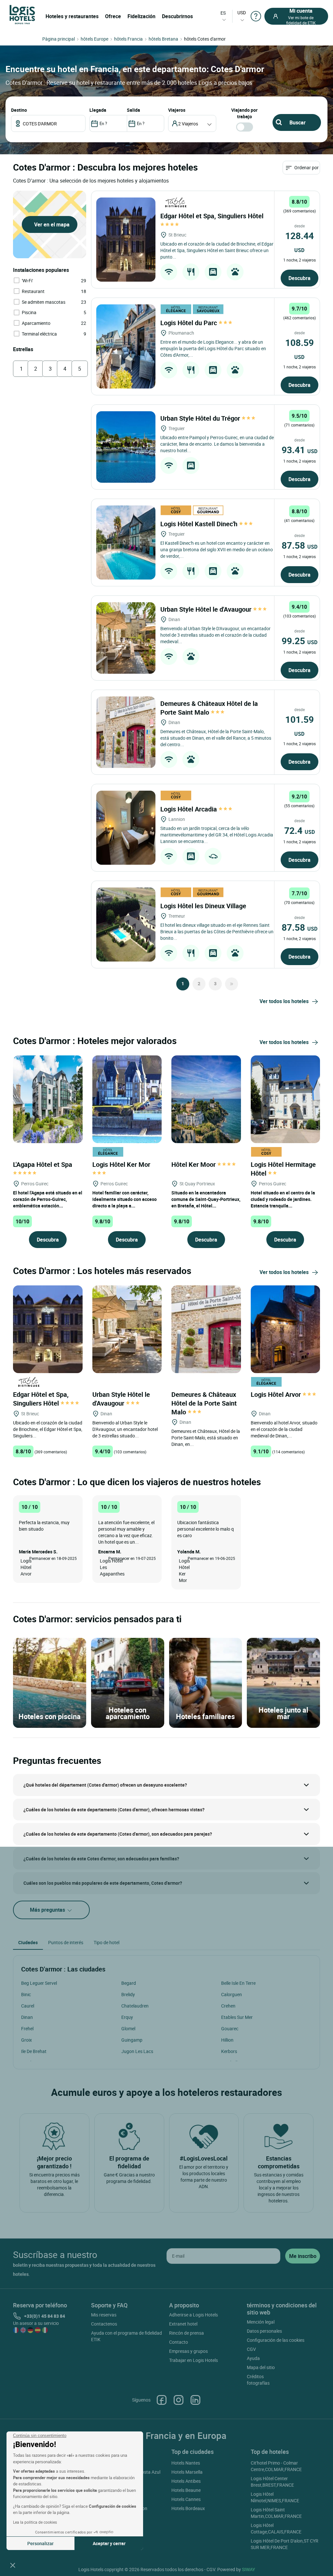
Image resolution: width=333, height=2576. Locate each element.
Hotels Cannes (186, 2499)
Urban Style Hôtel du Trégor (201, 418)
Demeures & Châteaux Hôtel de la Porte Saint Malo (209, 708)
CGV (251, 2349)
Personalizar (40, 2543)
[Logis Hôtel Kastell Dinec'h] (126, 542)
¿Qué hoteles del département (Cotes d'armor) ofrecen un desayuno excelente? (105, 1785)
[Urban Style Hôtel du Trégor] (126, 447)
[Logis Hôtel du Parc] (126, 346)
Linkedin (195, 2400)
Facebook (162, 2400)
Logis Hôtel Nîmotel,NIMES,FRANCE (275, 2497)
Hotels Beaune (186, 2490)
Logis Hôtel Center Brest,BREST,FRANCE (272, 2482)
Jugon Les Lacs (137, 2051)
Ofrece (113, 16)
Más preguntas (48, 1910)
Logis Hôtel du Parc (189, 323)
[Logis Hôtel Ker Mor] (127, 1098)
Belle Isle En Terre (238, 1983)
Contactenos (104, 2324)
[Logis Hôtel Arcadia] (126, 828)
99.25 (300, 641)
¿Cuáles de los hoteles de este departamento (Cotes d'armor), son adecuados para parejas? (118, 1834)
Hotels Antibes (186, 2481)
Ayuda (253, 2358)
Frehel (27, 2028)
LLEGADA (98, 110)
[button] (13, 2565)
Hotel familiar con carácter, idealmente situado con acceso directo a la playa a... (125, 1199)
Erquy (127, 2017)
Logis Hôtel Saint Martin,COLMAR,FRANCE (276, 2513)
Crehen (228, 2006)
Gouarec (230, 2028)
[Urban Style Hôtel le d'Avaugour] (126, 638)
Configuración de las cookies (276, 2340)
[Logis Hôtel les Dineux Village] (126, 925)
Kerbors (229, 2051)
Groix (27, 2040)
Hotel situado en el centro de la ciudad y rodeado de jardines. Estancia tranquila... (283, 1199)
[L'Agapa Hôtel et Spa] (48, 1098)
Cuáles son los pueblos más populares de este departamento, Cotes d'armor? (103, 1883)
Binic (26, 1994)
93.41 (300, 450)
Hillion (227, 2040)
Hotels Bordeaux (188, 2508)
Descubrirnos (177, 16)
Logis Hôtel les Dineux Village (204, 906)
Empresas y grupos (188, 2351)
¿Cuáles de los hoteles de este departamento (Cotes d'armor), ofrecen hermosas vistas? (114, 1810)
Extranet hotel (183, 2324)
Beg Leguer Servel (39, 1983)
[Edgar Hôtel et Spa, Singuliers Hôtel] (126, 240)
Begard (129, 1983)
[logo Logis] (22, 14)
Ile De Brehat (34, 2051)
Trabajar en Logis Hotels (193, 2360)
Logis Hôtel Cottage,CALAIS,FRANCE (276, 2528)
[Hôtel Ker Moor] (206, 1098)
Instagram (179, 2400)
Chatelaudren (135, 2006)
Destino (19, 110)
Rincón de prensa (186, 2333)
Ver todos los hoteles (284, 1001)
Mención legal (261, 2322)
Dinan (27, 2017)
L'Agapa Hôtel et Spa (43, 1164)
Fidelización (141, 16)
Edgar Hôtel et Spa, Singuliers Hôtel (41, 1399)
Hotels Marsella (187, 2472)
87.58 (300, 545)
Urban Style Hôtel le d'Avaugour (207, 609)
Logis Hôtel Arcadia (189, 809)
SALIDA (133, 110)
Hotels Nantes (186, 2463)
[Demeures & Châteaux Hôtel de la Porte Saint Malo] (126, 732)
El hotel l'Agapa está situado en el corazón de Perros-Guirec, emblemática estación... (48, 1199)
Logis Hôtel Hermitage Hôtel (283, 1169)
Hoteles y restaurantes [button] (72, 16)
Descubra (300, 278)
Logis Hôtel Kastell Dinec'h (200, 524)
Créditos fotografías (258, 2380)
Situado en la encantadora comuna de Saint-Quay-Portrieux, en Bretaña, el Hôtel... (206, 1199)
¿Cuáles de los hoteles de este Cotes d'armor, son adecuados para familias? (101, 1859)
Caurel (28, 2006)
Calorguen (232, 1994)
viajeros (177, 110)
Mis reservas (104, 2315)
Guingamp (132, 2040)
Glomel (128, 2028)
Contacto (179, 2342)
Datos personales (264, 2331)
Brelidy (128, 1994)
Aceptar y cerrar (109, 2543)
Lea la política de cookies (35, 2522)
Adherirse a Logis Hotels (193, 2315)
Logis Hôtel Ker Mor (122, 1164)
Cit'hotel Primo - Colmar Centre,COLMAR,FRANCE (276, 2466)
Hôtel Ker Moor (194, 1164)
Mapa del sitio (261, 2367)
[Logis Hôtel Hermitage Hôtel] (286, 1098)
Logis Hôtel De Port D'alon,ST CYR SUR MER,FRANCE (285, 2544)
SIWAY (248, 2569)
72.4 (300, 830)
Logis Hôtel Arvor (277, 1394)
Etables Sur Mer (237, 2017)
